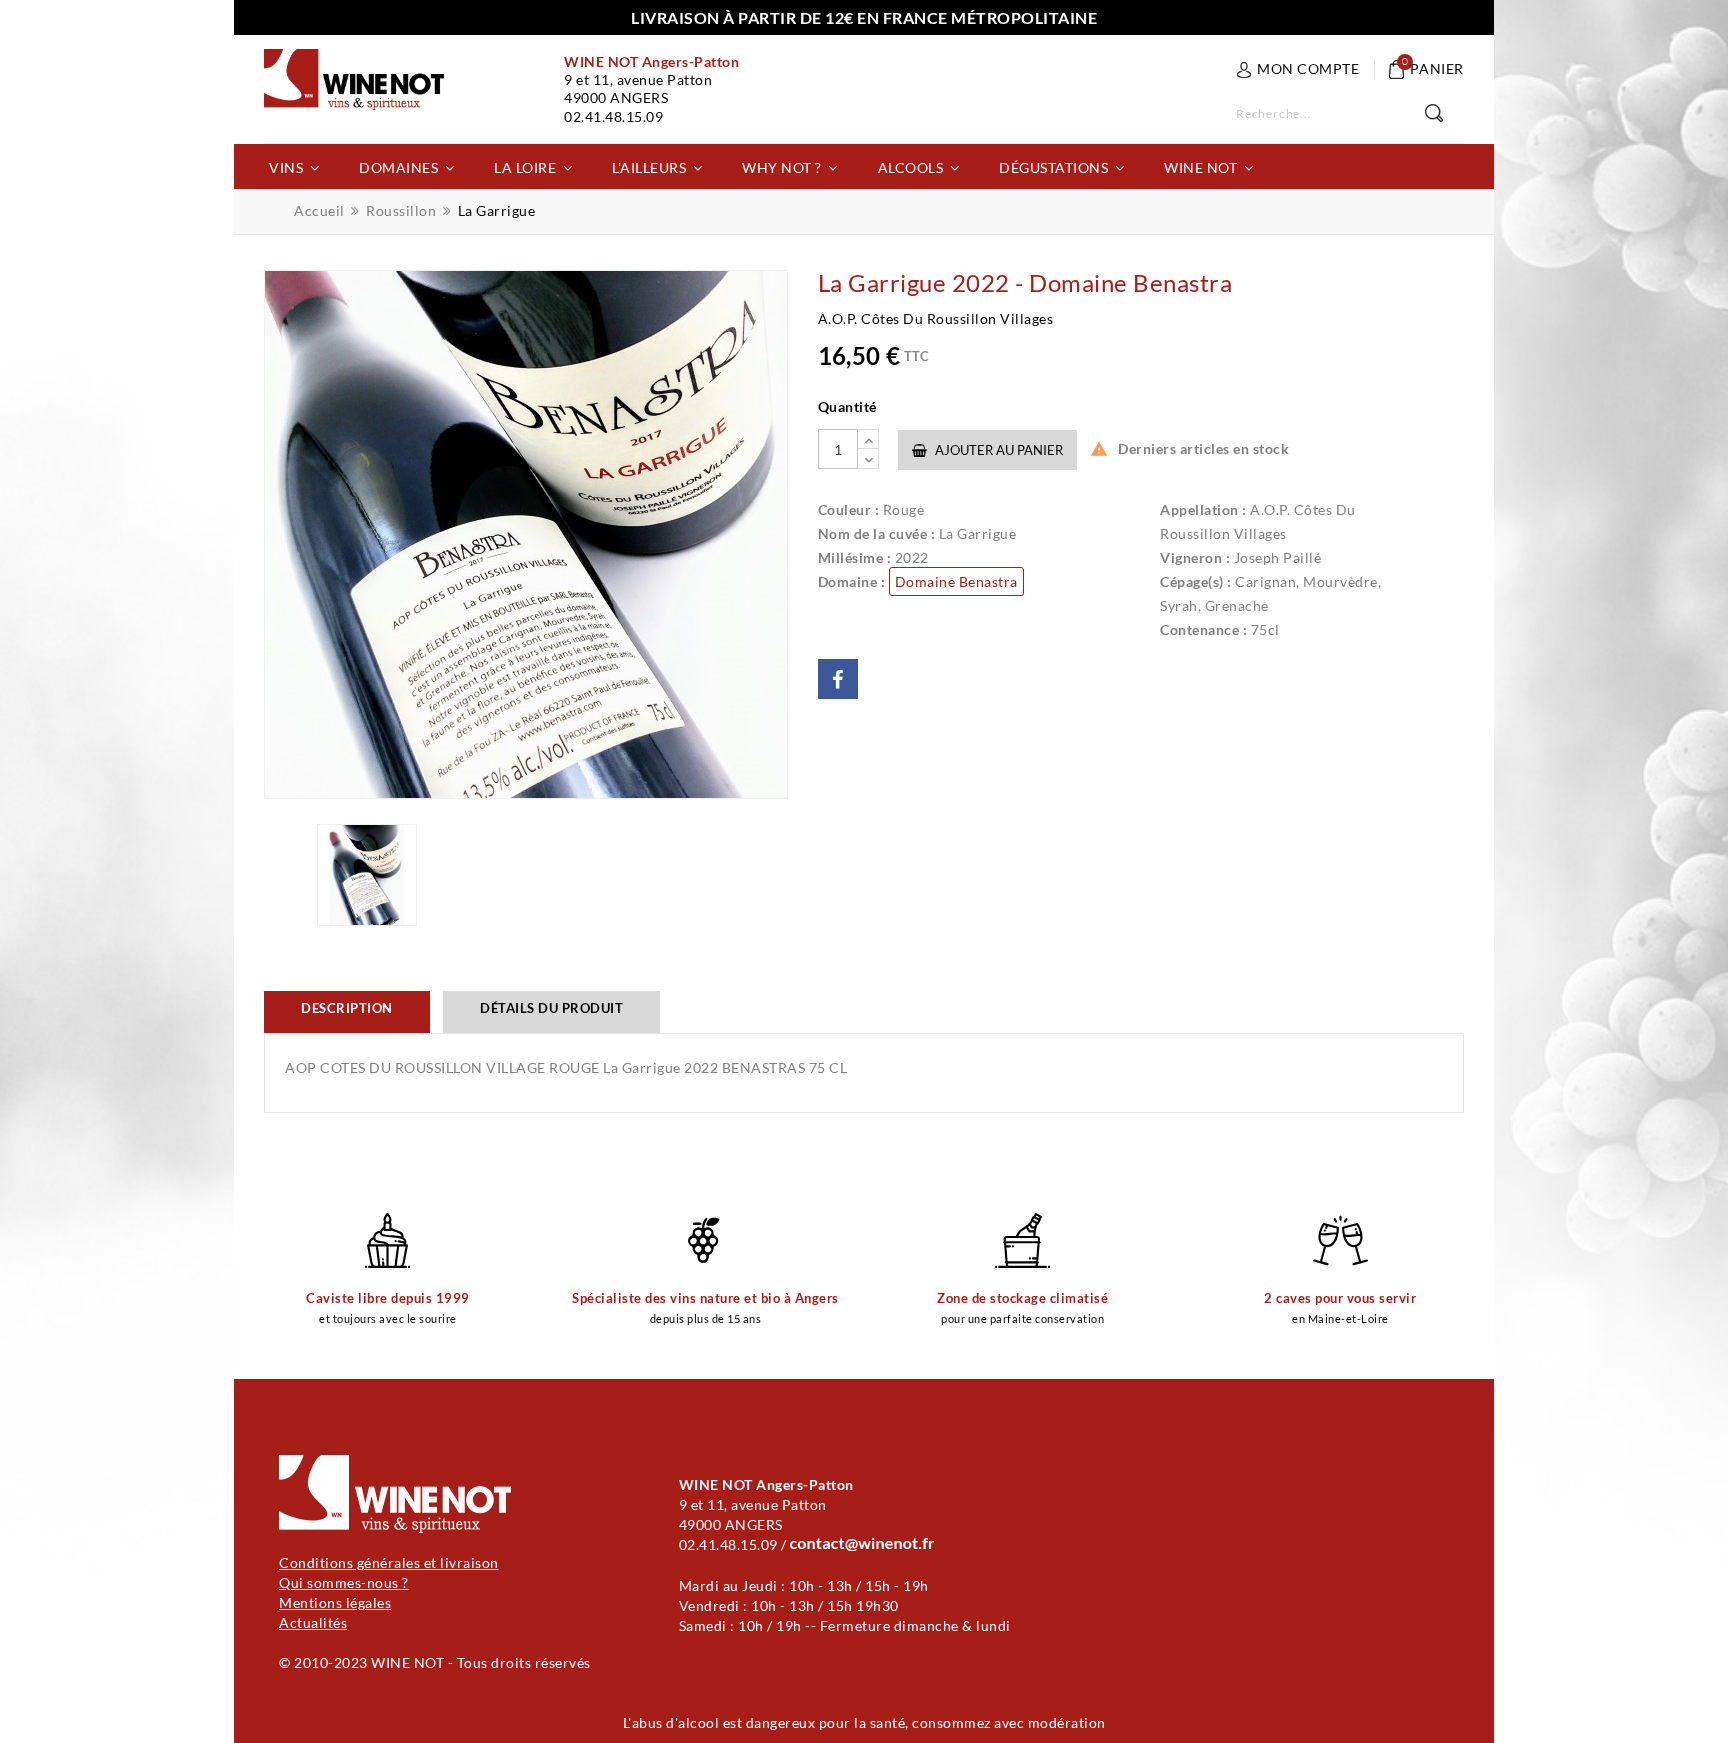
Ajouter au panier (997, 450)
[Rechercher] (1444, 114)
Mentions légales (335, 1602)
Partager (838, 679)
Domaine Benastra (956, 581)
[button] (294, 166)
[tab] (347, 1012)
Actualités (313, 1622)
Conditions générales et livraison (389, 1562)
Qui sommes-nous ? (344, 1582)
